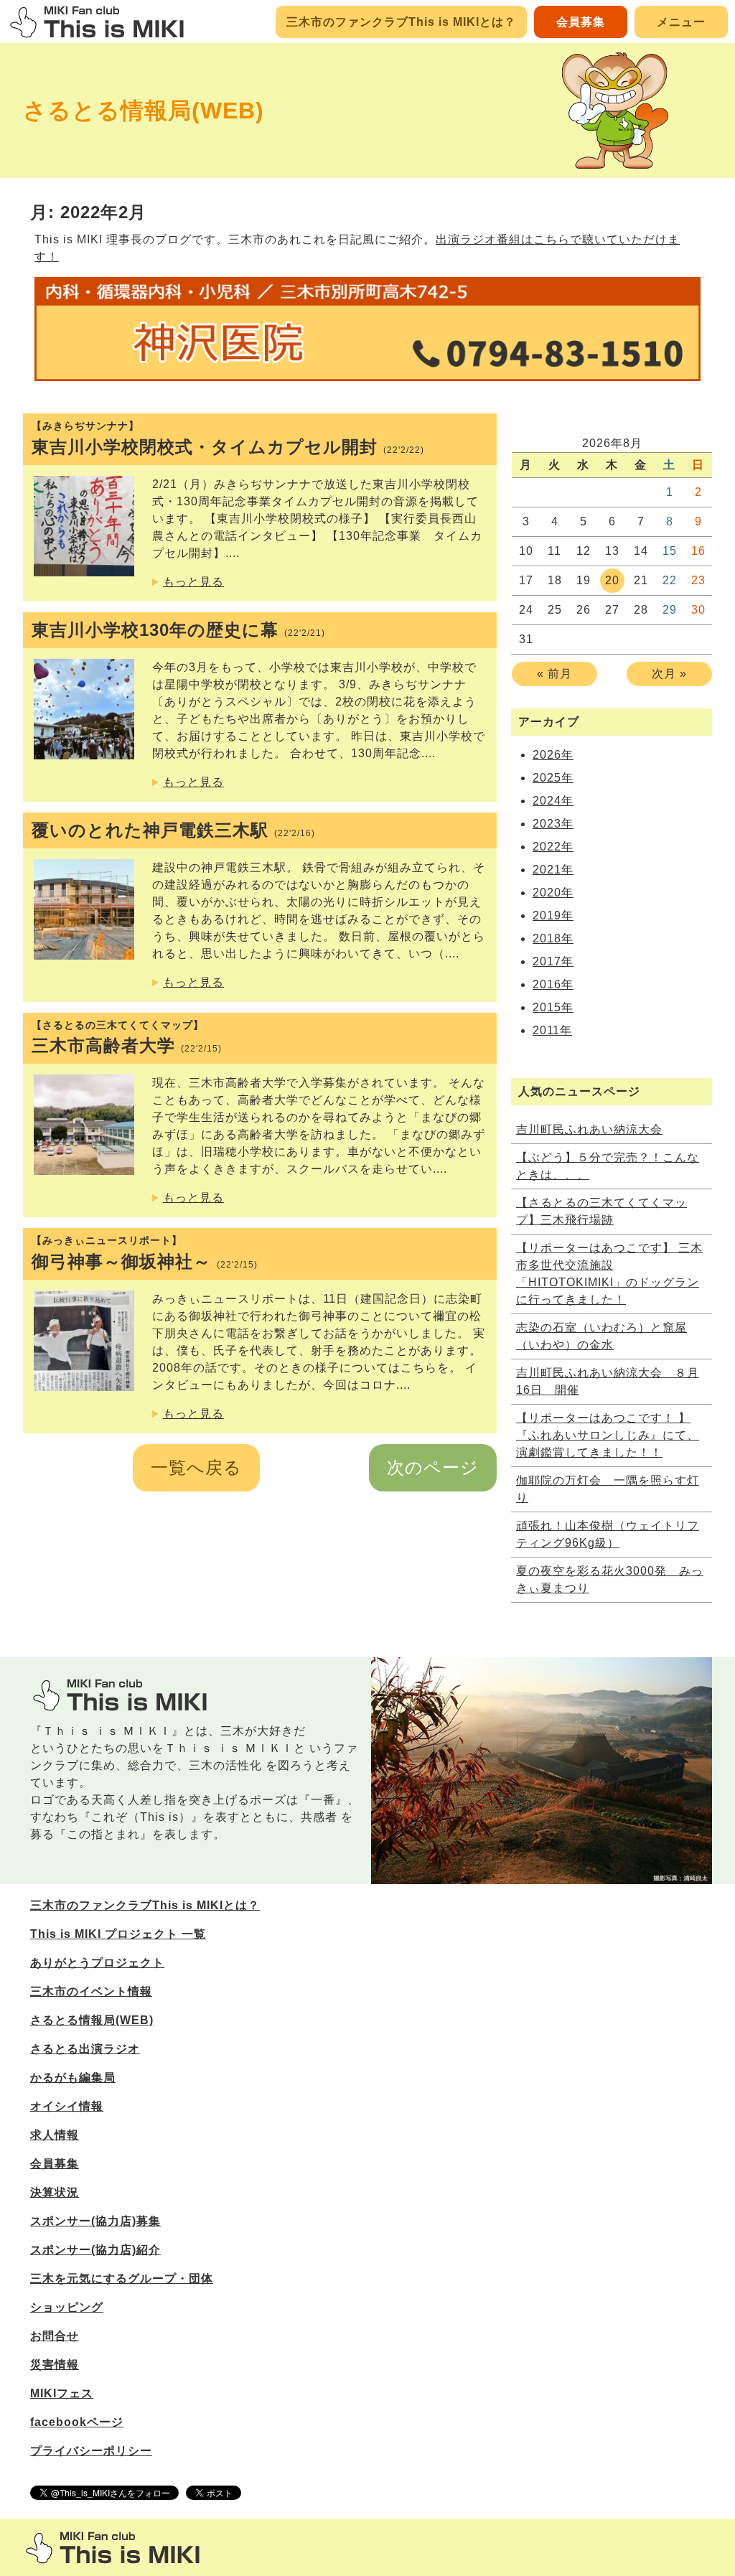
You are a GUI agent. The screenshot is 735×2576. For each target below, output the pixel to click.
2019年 (553, 915)
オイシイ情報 (67, 2106)
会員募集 (581, 22)
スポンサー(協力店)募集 (95, 2221)
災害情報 (55, 2365)
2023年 (553, 824)
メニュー (681, 22)
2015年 (553, 1007)
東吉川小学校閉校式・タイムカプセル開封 (228, 438)
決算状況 (55, 2192)
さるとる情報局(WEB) (144, 111)
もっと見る (193, 582)
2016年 (553, 984)
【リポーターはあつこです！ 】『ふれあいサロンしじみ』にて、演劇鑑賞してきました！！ (608, 1435)
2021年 (553, 870)
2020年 (553, 893)
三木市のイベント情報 (91, 1991)
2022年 (553, 847)
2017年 (553, 961)
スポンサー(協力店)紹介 (95, 2250)
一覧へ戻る (196, 1467)
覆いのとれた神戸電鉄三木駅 (173, 830)
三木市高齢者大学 (127, 1038)
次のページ (433, 1467)
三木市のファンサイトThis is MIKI (113, 2548)
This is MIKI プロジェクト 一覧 (118, 1934)
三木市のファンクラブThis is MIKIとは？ (401, 22)
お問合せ (55, 2336)
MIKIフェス (62, 2393)
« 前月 (554, 674)
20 (612, 580)
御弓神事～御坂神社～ (145, 1253)
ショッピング (67, 2307)
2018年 (553, 938)
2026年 (553, 755)
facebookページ (77, 2422)
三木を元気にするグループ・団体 (122, 2278)
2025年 (553, 778)
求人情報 (55, 2135)
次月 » (669, 674)
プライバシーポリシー (91, 2451)
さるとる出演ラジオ (85, 2049)
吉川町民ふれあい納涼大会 (589, 1129)
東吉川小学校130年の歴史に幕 (178, 630)
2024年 (553, 801)
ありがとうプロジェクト (97, 1963)
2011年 (552, 1030)
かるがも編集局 (73, 2078)
